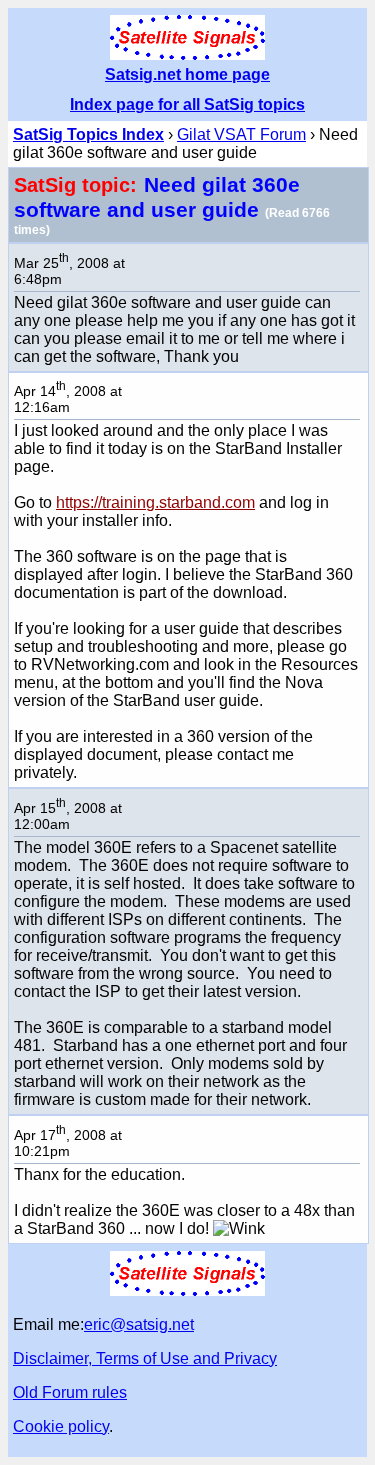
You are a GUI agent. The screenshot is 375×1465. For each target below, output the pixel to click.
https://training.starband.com (155, 502)
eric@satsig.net (139, 1324)
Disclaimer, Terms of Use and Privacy (145, 1358)
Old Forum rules (70, 1392)
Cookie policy (61, 1426)
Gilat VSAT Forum (241, 134)
